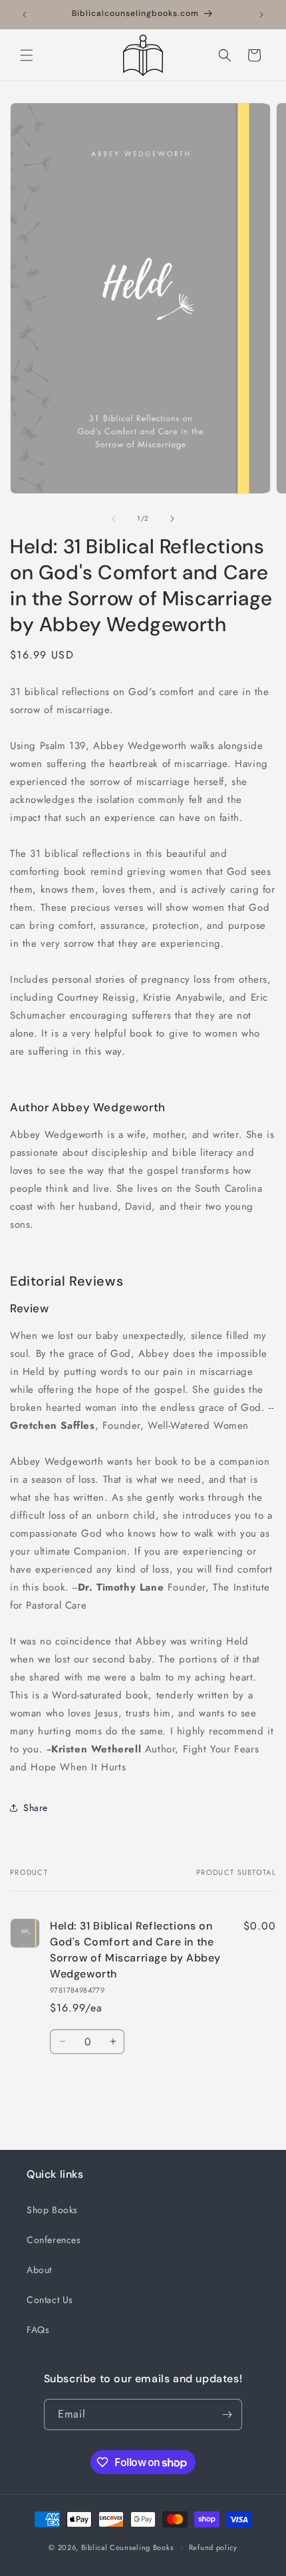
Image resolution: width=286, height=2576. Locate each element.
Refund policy (213, 2547)
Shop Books (52, 2210)
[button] (27, 55)
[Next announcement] (261, 15)
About (39, 2270)
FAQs (38, 2330)
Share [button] (36, 1808)
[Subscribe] (227, 2415)
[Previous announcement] (25, 15)
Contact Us (50, 2300)
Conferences (54, 2240)
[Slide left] (114, 519)
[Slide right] (172, 519)
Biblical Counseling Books (127, 2547)
